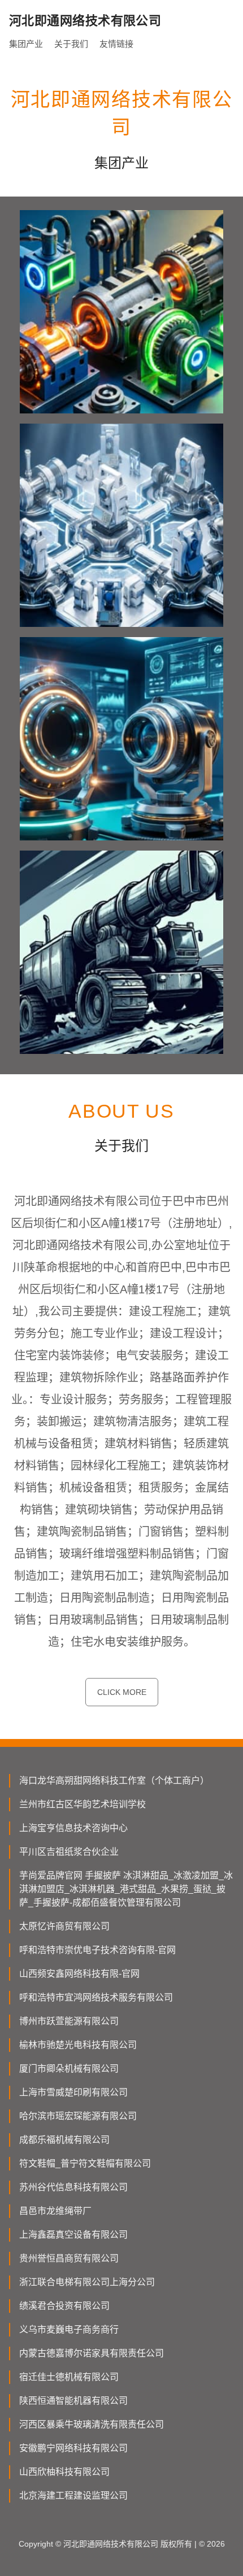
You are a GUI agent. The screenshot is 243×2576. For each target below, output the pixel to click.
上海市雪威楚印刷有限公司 (73, 2092)
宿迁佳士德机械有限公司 (69, 2377)
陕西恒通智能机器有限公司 (73, 2401)
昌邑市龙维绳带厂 (55, 2211)
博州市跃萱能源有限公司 (69, 2021)
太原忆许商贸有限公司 (64, 1926)
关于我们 (71, 44)
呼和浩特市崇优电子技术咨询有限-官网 (97, 1950)
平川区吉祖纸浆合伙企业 (69, 1852)
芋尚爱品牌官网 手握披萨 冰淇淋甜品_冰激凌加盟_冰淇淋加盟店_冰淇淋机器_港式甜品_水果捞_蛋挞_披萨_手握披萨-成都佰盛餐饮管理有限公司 (126, 1889)
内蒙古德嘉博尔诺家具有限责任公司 (92, 2353)
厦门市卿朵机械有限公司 (69, 2069)
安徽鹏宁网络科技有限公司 (73, 2448)
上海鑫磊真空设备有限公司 (73, 2235)
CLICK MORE (122, 1692)
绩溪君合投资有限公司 (64, 2306)
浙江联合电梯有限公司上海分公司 (87, 2282)
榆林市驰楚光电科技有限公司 (78, 2045)
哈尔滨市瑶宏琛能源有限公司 (78, 2116)
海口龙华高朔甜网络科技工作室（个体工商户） (114, 1780)
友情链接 (116, 44)
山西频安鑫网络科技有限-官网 (79, 1974)
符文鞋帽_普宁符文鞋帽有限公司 (85, 2163)
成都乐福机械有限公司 (64, 2140)
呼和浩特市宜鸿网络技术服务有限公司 (96, 1997)
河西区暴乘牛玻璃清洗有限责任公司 (92, 2424)
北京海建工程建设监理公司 (73, 2496)
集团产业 (26, 44)
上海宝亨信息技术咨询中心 (73, 1828)
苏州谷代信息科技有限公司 (73, 2187)
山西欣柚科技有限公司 (64, 2472)
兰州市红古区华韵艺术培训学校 (83, 1804)
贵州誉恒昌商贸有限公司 (69, 2258)
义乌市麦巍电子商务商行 (69, 2329)
